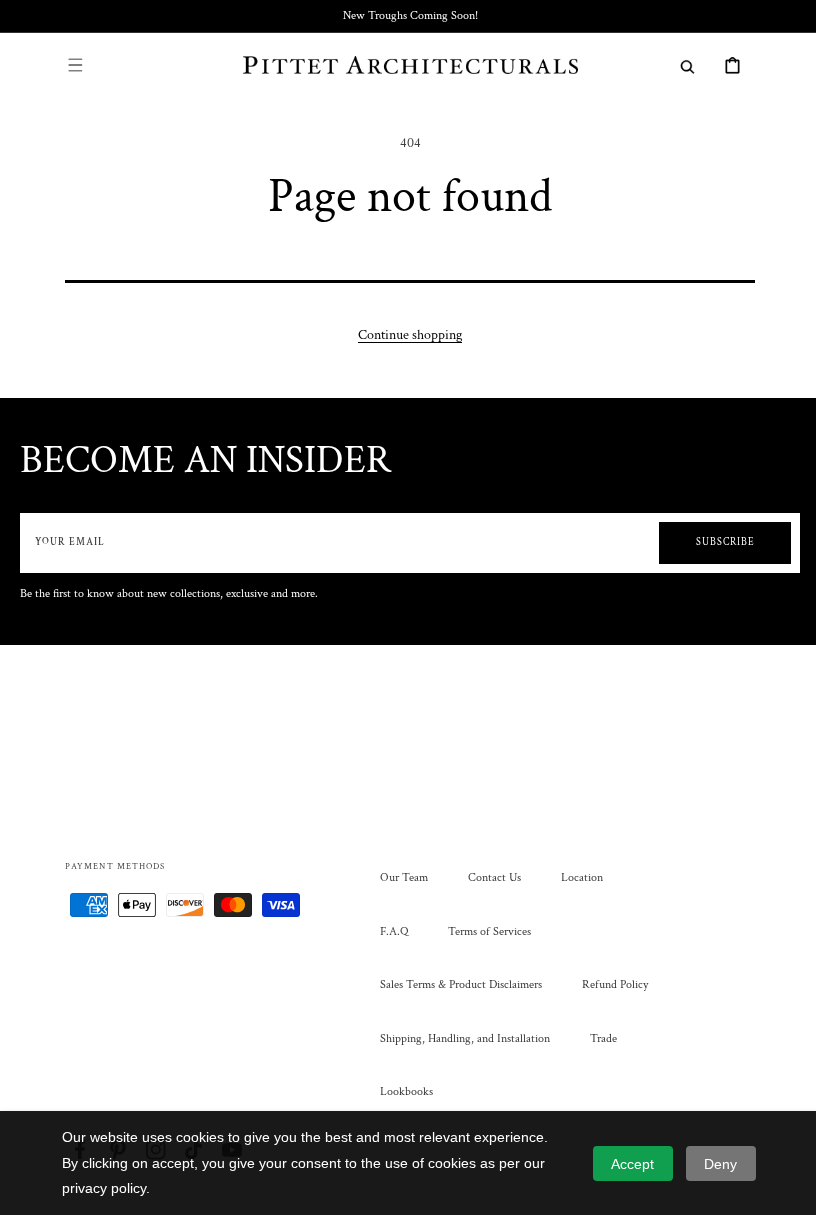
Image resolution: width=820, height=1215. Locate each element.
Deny (720, 1164)
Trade (596, 1038)
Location (575, 877)
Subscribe (710, 542)
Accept (632, 1164)
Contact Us (487, 877)
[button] (68, 65)
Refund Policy (608, 984)
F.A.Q (387, 931)
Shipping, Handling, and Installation (458, 1038)
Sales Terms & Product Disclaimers (454, 984)
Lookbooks (399, 1091)
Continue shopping (403, 335)
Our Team (397, 877)
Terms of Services (482, 931)
